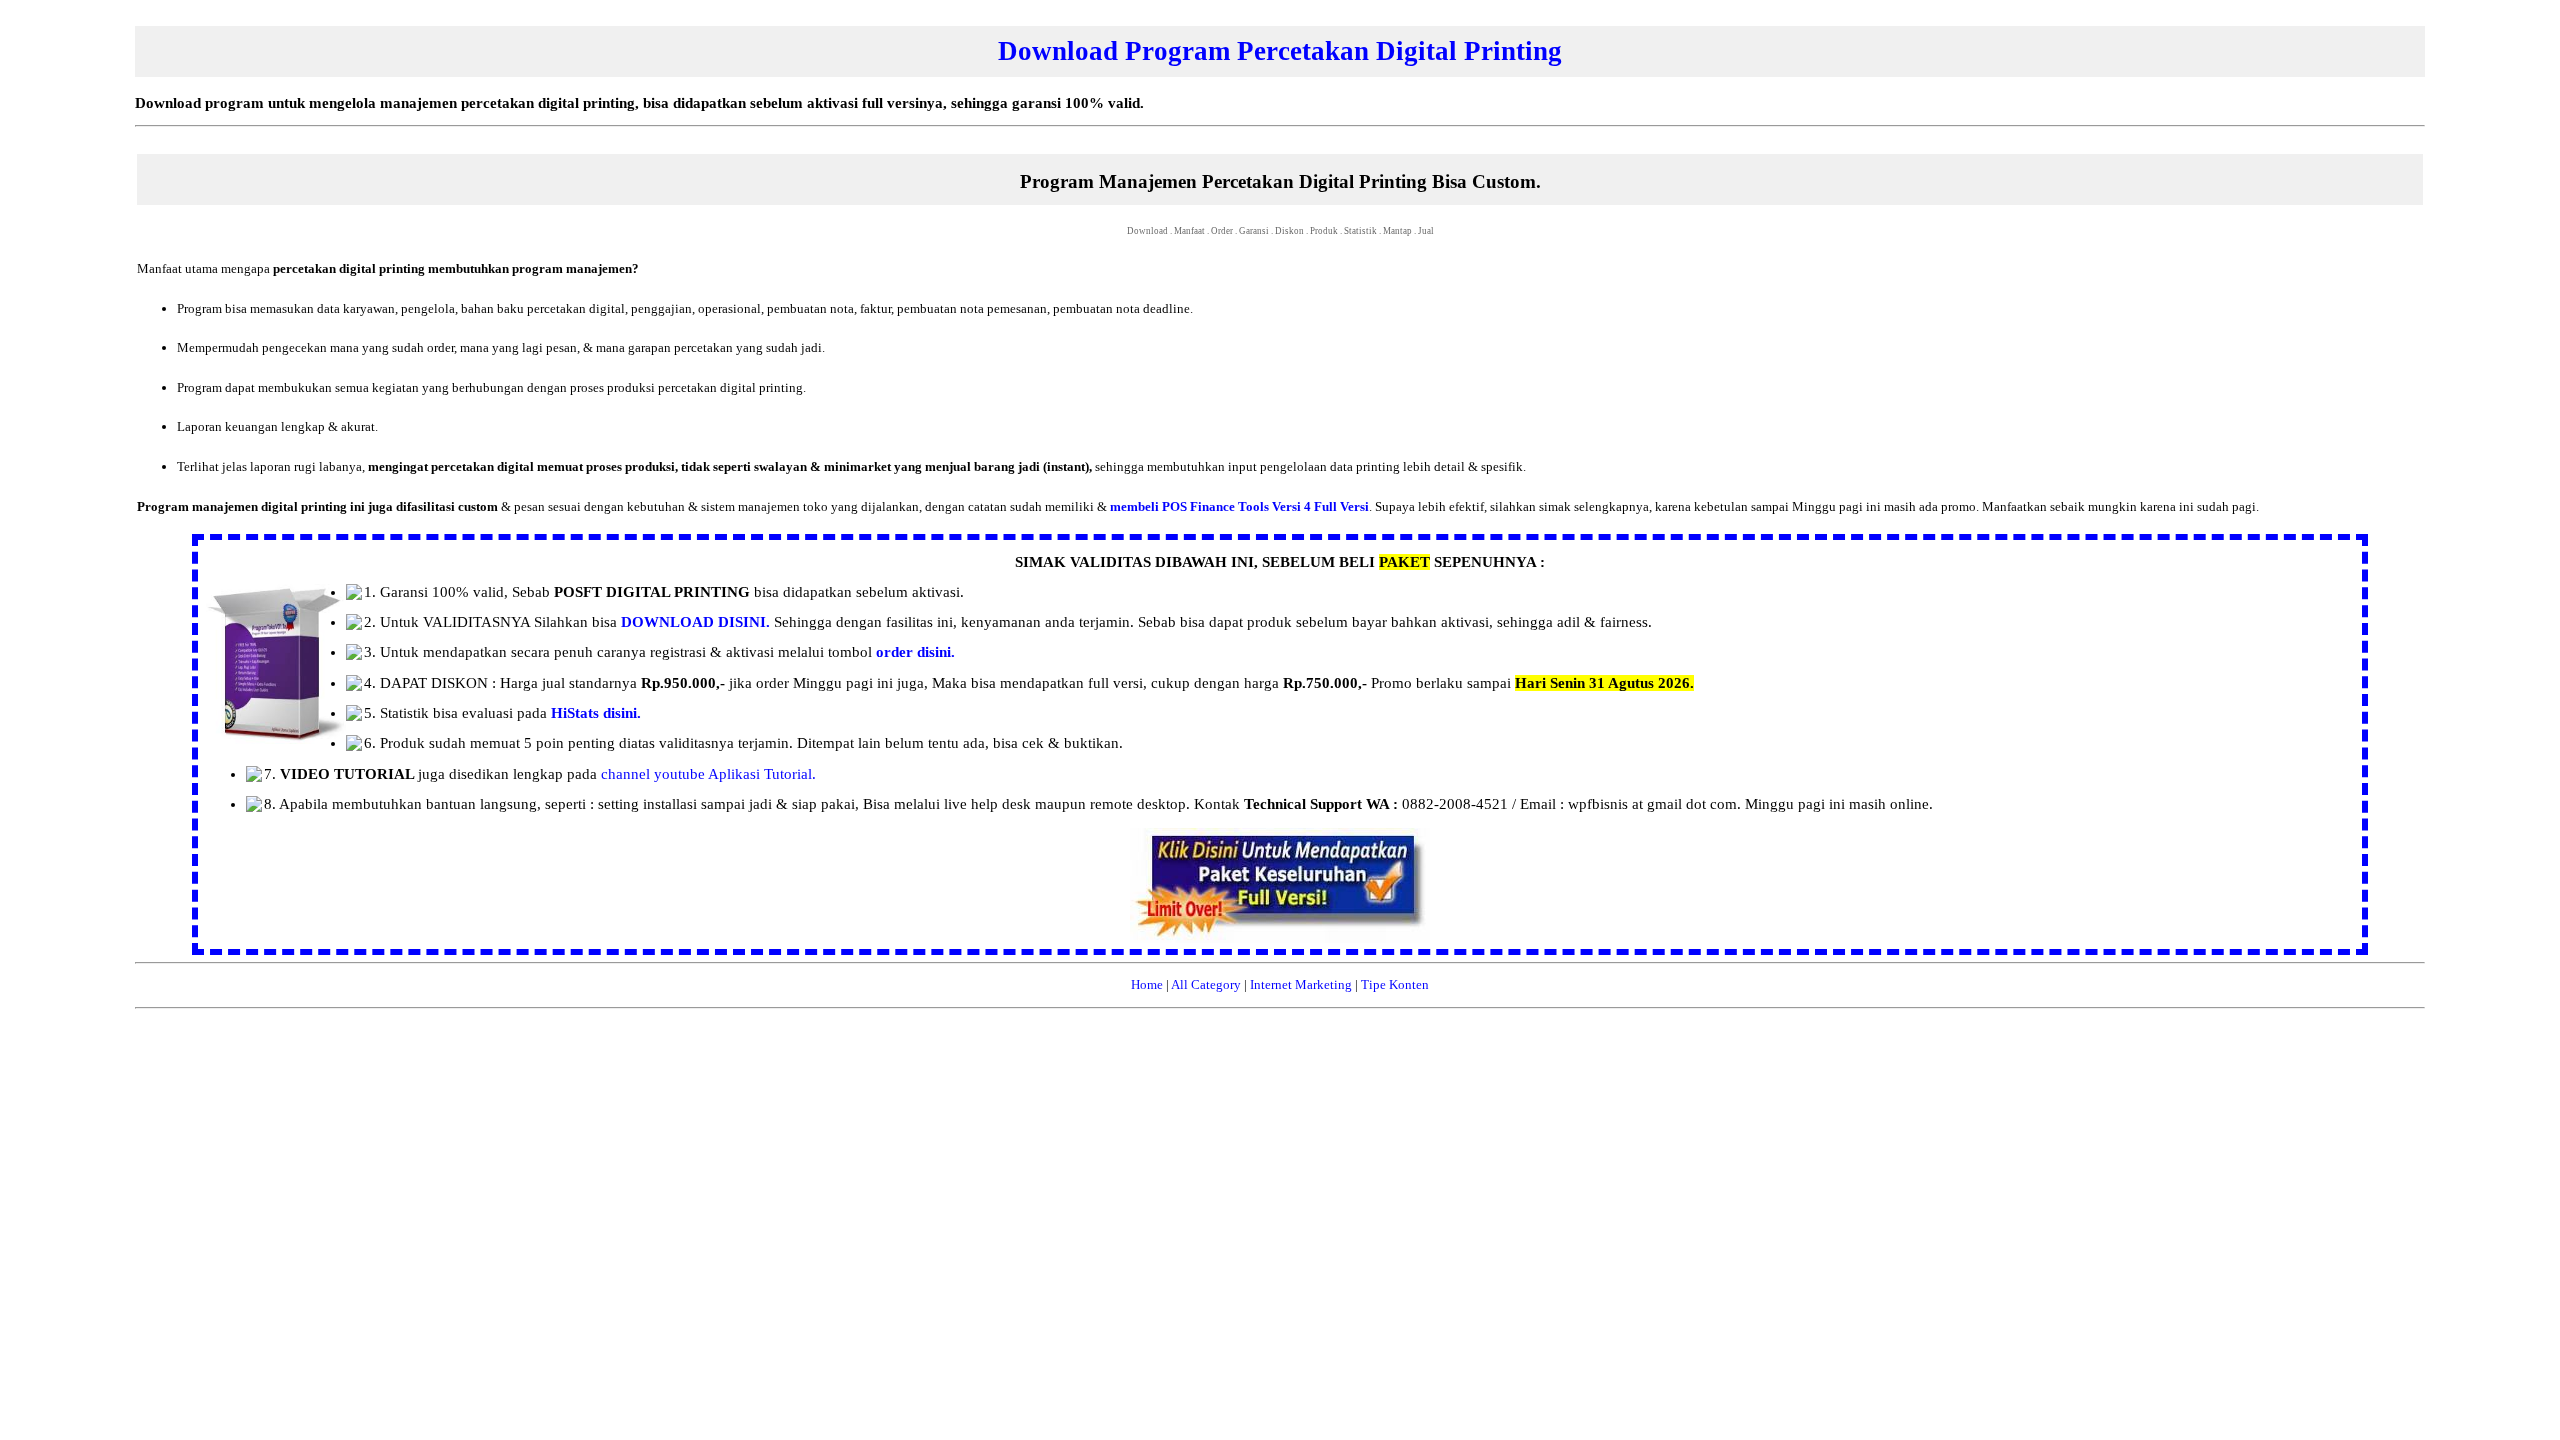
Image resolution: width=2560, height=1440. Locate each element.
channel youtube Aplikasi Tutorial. (708, 774)
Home (1147, 984)
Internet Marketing (1301, 984)
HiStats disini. (596, 713)
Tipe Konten (1395, 984)
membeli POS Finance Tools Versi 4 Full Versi (1239, 506)
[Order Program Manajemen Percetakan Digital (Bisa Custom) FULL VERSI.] (1280, 938)
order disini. (915, 652)
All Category (1206, 984)
